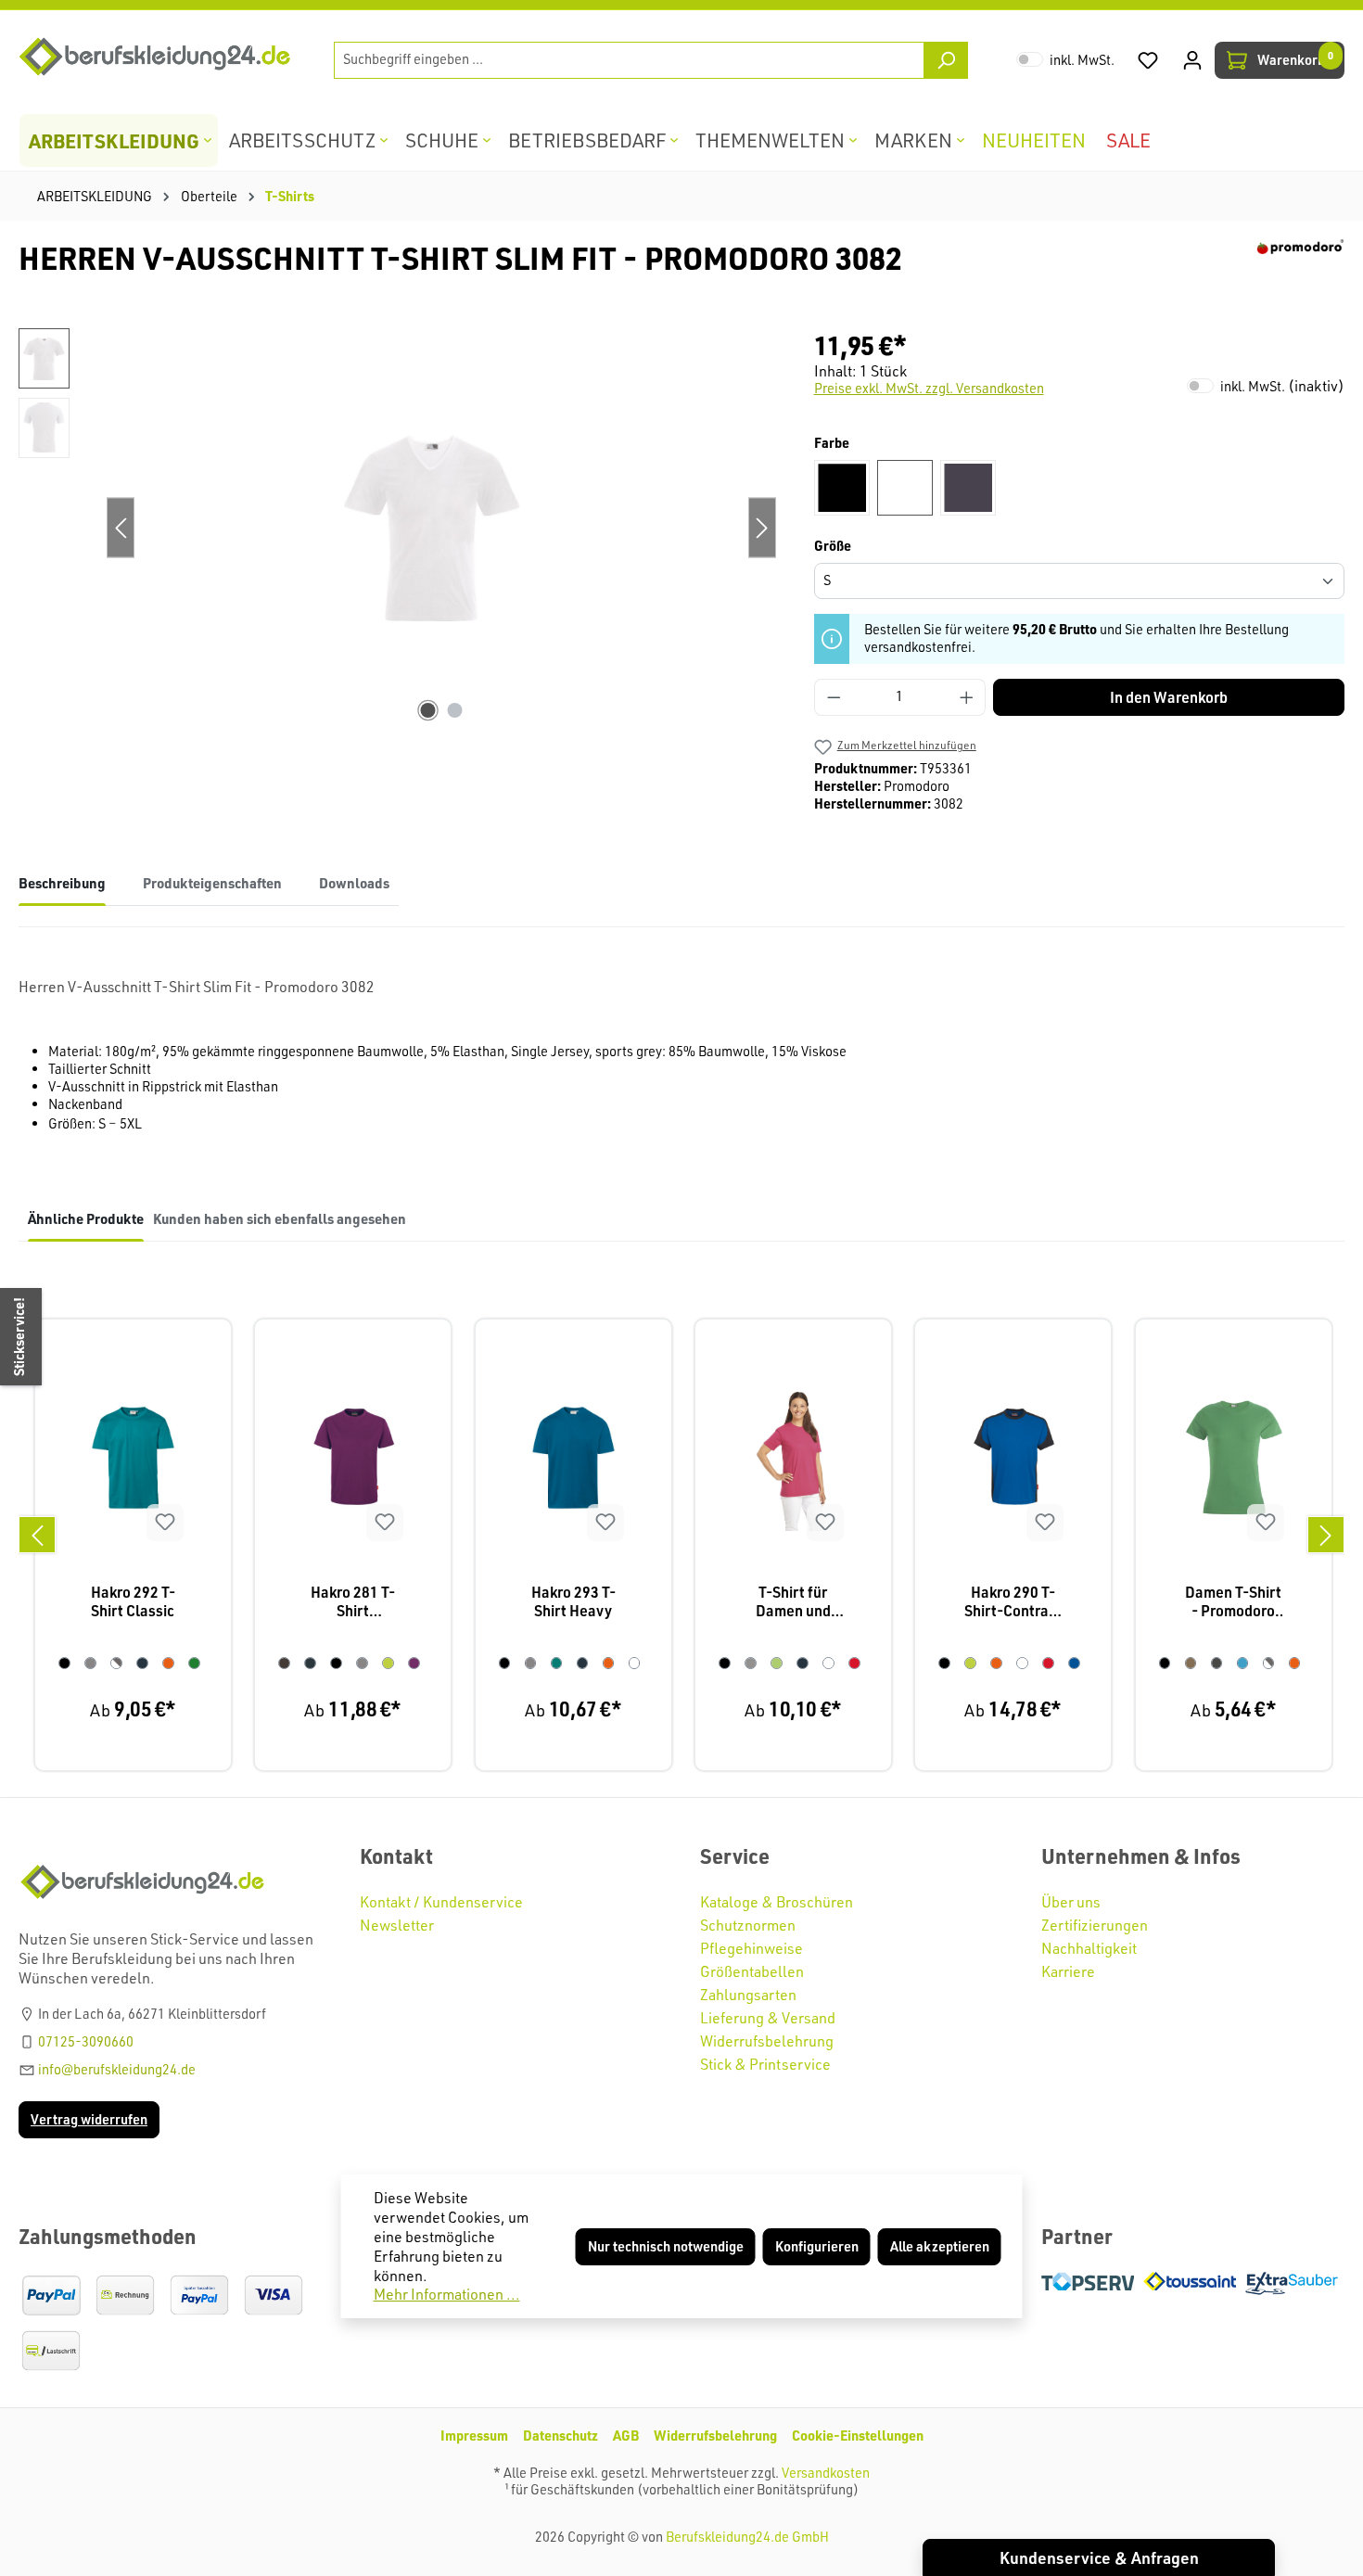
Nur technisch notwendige (666, 2246)
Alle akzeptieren (940, 2246)
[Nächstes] (1326, 1535)
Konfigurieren (817, 2246)
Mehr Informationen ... (447, 2294)
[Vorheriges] (37, 1535)
